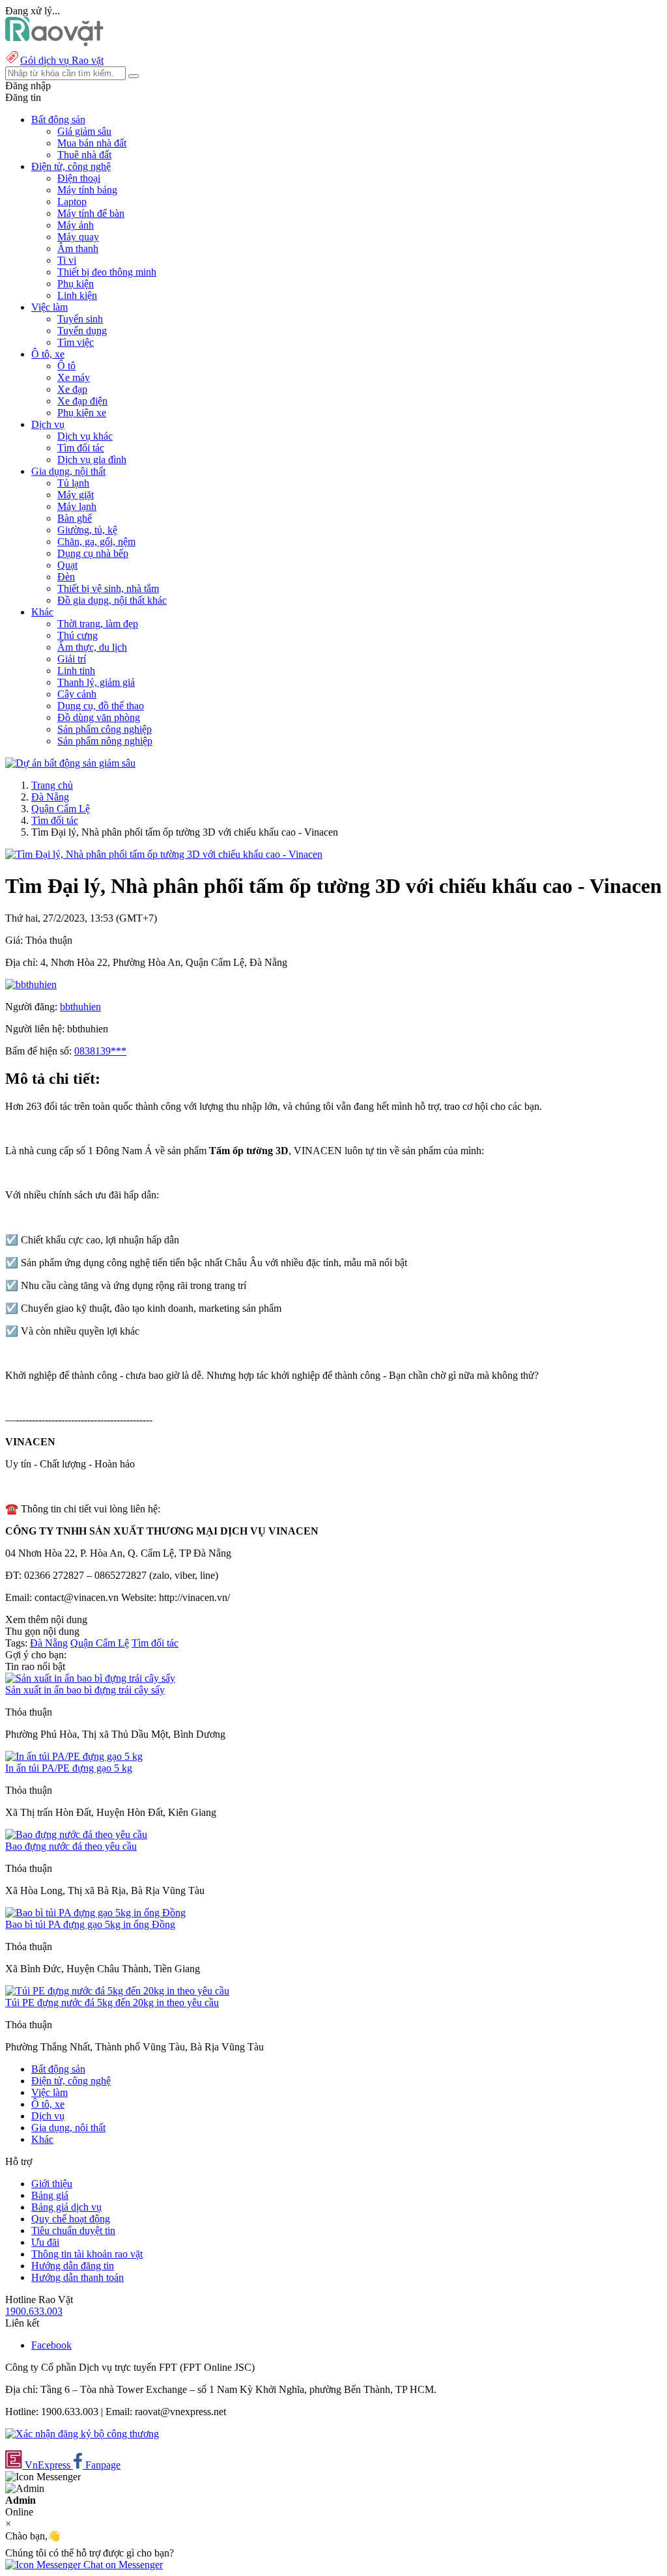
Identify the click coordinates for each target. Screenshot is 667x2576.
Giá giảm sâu (84, 131)
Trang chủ (52, 785)
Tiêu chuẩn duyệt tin (73, 2230)
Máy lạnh (77, 506)
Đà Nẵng (50, 797)
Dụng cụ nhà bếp (93, 553)
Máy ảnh (76, 225)
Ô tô (66, 366)
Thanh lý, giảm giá (96, 682)
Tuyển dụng (82, 331)
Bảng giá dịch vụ (66, 2207)
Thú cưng (78, 635)
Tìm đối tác (81, 448)
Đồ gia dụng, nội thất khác (112, 600)
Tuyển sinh (80, 319)
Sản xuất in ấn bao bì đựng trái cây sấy (85, 1690)
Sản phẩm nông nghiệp (105, 741)
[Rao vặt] (54, 43)
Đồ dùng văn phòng (99, 717)
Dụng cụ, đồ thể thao (101, 706)
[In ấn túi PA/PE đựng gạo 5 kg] (74, 1756)
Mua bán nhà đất (92, 143)
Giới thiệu (52, 2184)
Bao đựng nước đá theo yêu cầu (71, 1846)
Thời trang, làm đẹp (98, 624)
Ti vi (67, 260)
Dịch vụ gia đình (92, 460)
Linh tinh (76, 671)
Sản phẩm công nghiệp (105, 729)
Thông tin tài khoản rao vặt (87, 2254)
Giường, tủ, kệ (87, 530)
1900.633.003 (34, 2311)
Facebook (51, 2345)
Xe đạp (72, 389)
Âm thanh (78, 248)
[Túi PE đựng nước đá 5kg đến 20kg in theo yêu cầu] (117, 1991)
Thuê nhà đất (84, 155)
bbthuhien (80, 1007)
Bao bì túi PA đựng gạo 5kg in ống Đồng (90, 1924)
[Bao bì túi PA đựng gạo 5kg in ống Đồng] (95, 1913)
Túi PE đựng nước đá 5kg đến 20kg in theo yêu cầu (112, 2003)
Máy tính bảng (87, 190)
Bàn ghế (75, 518)
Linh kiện (77, 295)
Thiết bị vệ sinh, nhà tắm (108, 588)
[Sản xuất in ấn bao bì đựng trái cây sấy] (90, 1678)
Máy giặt (76, 495)
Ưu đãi (45, 2242)
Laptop (72, 202)
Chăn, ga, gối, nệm (96, 542)
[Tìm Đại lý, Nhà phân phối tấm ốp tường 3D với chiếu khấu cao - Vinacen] (164, 854)
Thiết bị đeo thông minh (107, 272)
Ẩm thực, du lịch (92, 647)
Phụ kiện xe (82, 413)
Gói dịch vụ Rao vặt (62, 60)
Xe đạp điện (82, 401)
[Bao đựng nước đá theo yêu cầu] (76, 1834)
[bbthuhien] (31, 984)
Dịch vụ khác (85, 436)
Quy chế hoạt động (71, 2219)
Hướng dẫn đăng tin (73, 2266)
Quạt (67, 565)
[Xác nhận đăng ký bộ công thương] (82, 2434)
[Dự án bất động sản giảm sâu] (70, 763)
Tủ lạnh (73, 483)
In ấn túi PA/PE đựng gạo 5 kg (69, 1768)
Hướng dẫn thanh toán (78, 2277)
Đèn (66, 577)
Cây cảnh (77, 694)
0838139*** (100, 1051)
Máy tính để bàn (91, 213)
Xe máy (74, 377)
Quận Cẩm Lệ (61, 809)
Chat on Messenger (122, 2565)
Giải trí (72, 659)
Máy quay (78, 237)
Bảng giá (50, 2195)
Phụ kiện (76, 284)
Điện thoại (79, 178)
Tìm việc (76, 342)
